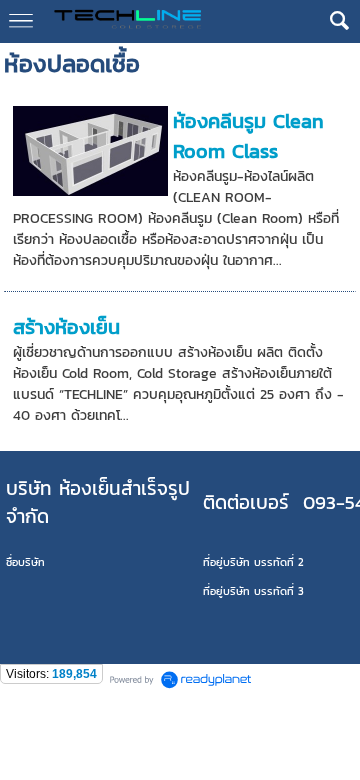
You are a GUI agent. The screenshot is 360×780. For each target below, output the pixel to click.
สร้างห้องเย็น (66, 327)
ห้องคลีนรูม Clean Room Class (248, 136)
